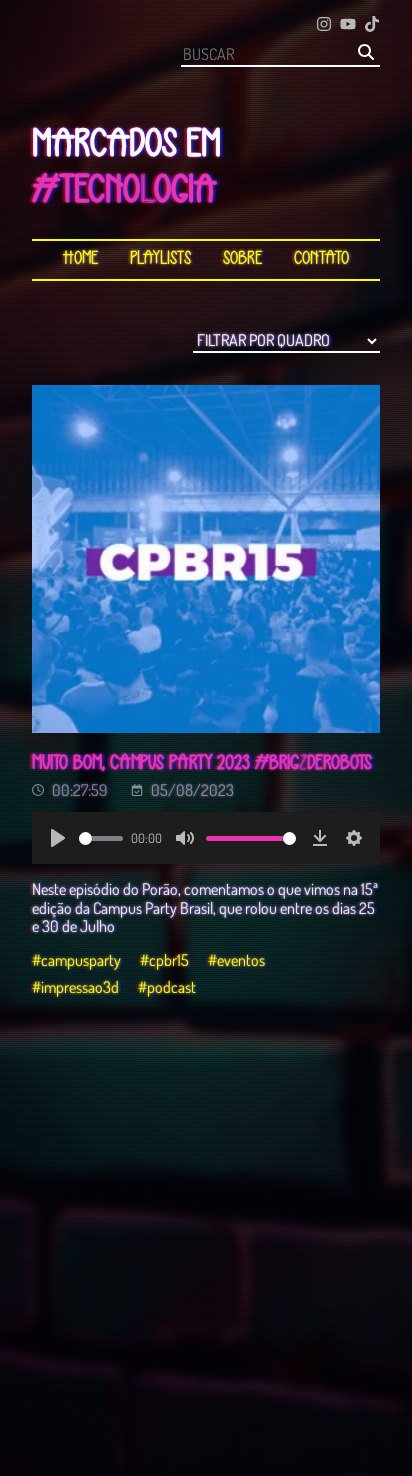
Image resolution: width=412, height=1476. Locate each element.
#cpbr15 (164, 960)
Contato (321, 259)
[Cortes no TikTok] (372, 25)
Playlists (160, 259)
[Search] (366, 53)
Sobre (242, 259)
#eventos (236, 960)
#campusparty (76, 960)
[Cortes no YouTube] (348, 25)
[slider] (101, 838)
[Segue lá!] (324, 25)
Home (80, 259)
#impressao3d (75, 987)
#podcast (167, 987)
